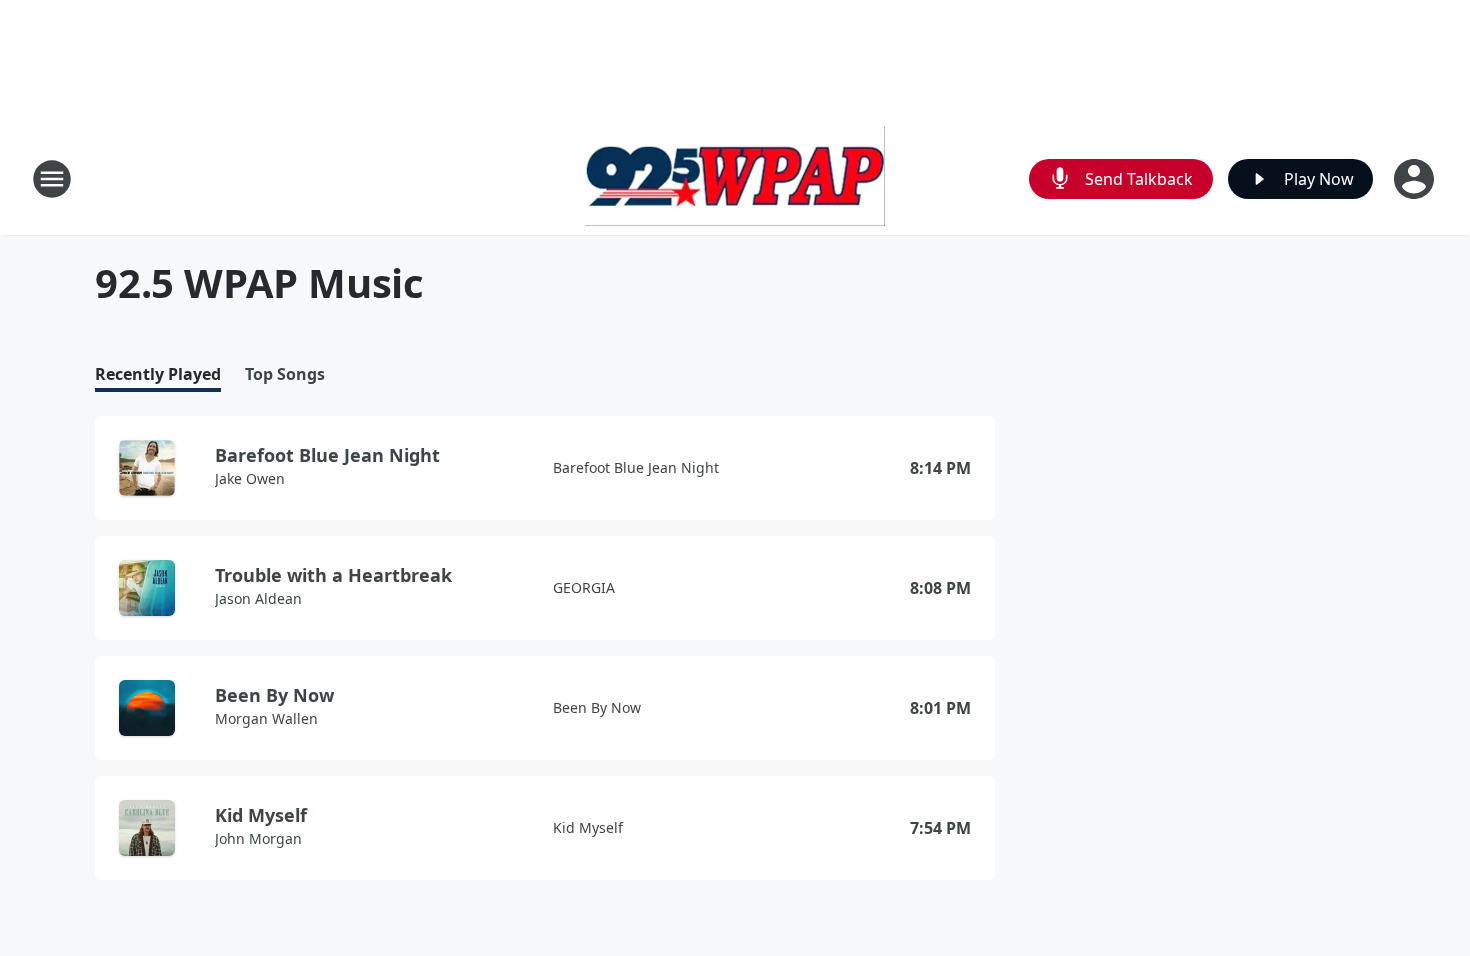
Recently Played (158, 374)
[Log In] (1416, 179)
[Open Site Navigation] (52, 179)
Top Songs (285, 374)
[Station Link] (735, 178)
